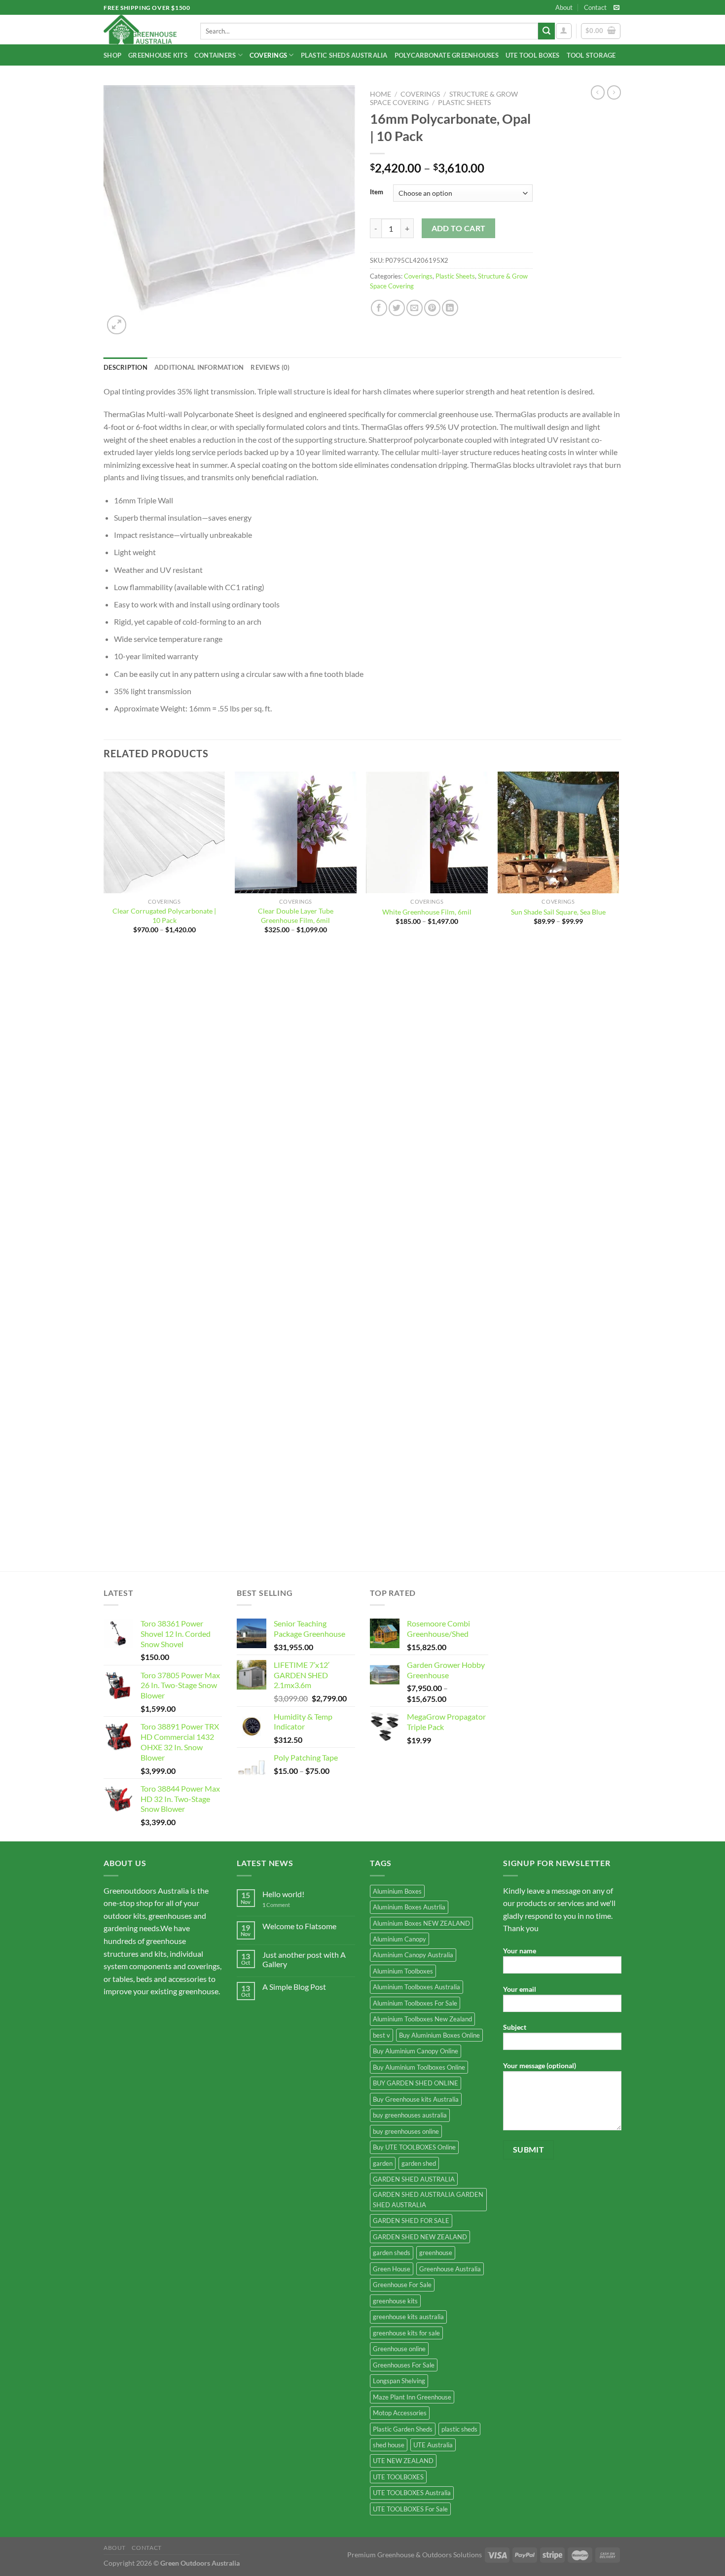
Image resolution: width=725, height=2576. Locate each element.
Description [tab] (126, 367)
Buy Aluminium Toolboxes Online (419, 2067)
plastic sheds (459, 2429)
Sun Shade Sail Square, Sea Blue (558, 912)
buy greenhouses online (406, 2131)
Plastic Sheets (464, 103)
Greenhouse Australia (450, 2269)
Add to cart (459, 228)
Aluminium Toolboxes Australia (417, 1987)
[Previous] (104, 1170)
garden (383, 2163)
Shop (112, 55)
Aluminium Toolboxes (403, 1971)
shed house (389, 2445)
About (564, 7)
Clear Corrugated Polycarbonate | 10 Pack (164, 916)
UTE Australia (433, 2445)
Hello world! (283, 1894)
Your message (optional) (540, 2065)
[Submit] (546, 31)
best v (381, 2035)
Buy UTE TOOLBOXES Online (414, 2147)
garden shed (419, 2163)
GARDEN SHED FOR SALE (411, 2221)
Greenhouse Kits (158, 55)
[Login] (564, 31)
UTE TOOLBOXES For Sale (410, 2509)
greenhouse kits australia (408, 2317)
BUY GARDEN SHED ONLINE (416, 2083)
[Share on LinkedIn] (450, 308)
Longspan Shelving (399, 2381)
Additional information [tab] (199, 367)
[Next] (618, 1170)
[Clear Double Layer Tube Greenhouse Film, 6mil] (296, 832)
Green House (392, 2269)
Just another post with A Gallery (304, 1959)
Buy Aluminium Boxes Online (439, 2035)
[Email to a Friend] (415, 308)
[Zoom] (117, 325)
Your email (520, 1989)
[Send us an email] (616, 8)
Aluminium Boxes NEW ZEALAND (421, 1923)
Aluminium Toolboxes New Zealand (422, 2019)
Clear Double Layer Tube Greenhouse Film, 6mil (296, 916)
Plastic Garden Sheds (403, 2429)
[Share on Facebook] (379, 308)
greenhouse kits (395, 2301)
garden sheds (392, 2253)
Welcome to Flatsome (299, 1926)
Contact (595, 7)
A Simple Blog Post (294, 1987)
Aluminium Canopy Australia (413, 1955)
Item (377, 192)
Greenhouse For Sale (402, 2285)
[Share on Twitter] (397, 308)
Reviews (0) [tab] (270, 367)
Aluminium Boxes (397, 1891)
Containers (215, 55)
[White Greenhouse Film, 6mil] (427, 832)
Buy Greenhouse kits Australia (416, 2099)
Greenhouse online (399, 2349)
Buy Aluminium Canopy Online (416, 2051)
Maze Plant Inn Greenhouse (412, 2397)
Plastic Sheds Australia (344, 55)
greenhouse (436, 2253)
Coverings (268, 55)
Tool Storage (591, 55)
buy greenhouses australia (410, 2115)
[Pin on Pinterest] (432, 308)
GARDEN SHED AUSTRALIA (414, 2179)
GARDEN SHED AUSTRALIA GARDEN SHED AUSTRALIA (428, 2199)
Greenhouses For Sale (404, 2365)
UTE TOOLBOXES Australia (412, 2493)
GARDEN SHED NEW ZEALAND (420, 2237)
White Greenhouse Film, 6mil (427, 912)
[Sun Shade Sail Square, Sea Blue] (559, 832)
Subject (515, 2027)
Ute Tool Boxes (533, 55)
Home (381, 94)
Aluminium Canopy (399, 1939)
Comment (276, 1905)
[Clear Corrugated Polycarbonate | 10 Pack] (164, 832)
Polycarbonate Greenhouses (447, 55)
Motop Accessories (400, 2413)
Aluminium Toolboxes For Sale (415, 2003)
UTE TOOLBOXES (398, 2477)
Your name (520, 1951)
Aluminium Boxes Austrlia (409, 1907)
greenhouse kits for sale (406, 2333)
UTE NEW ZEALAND (403, 2461)
